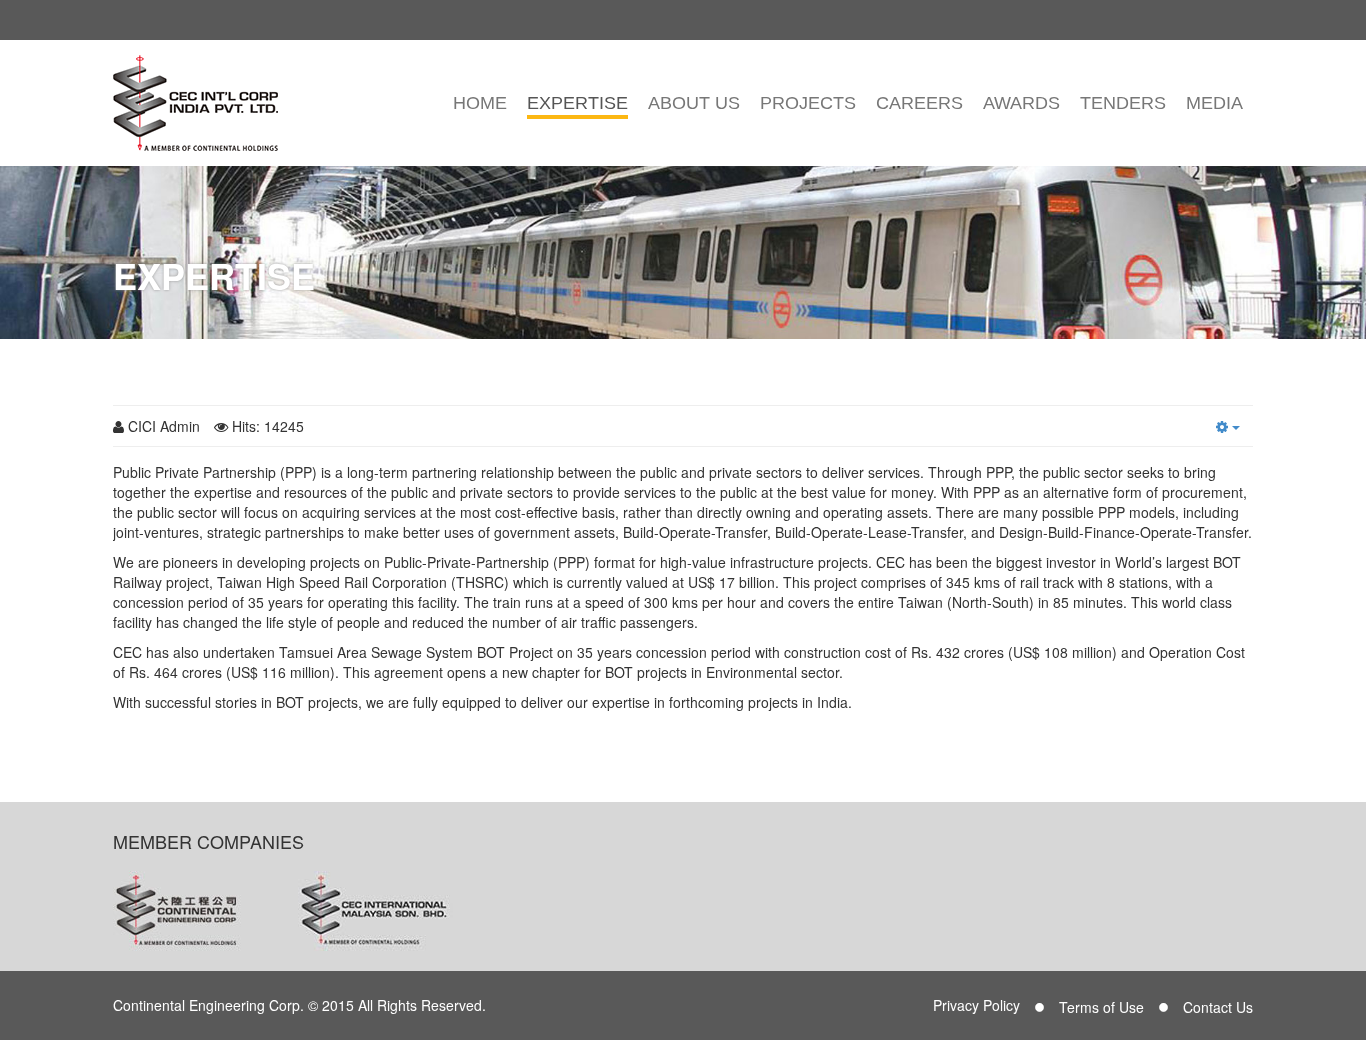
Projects (808, 103)
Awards (1021, 103)
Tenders (1123, 103)
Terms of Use (1101, 1007)
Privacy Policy (976, 1005)
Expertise (577, 103)
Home (480, 103)
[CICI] (195, 103)
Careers (919, 103)
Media (1214, 103)
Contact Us (1218, 1007)
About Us (694, 103)
